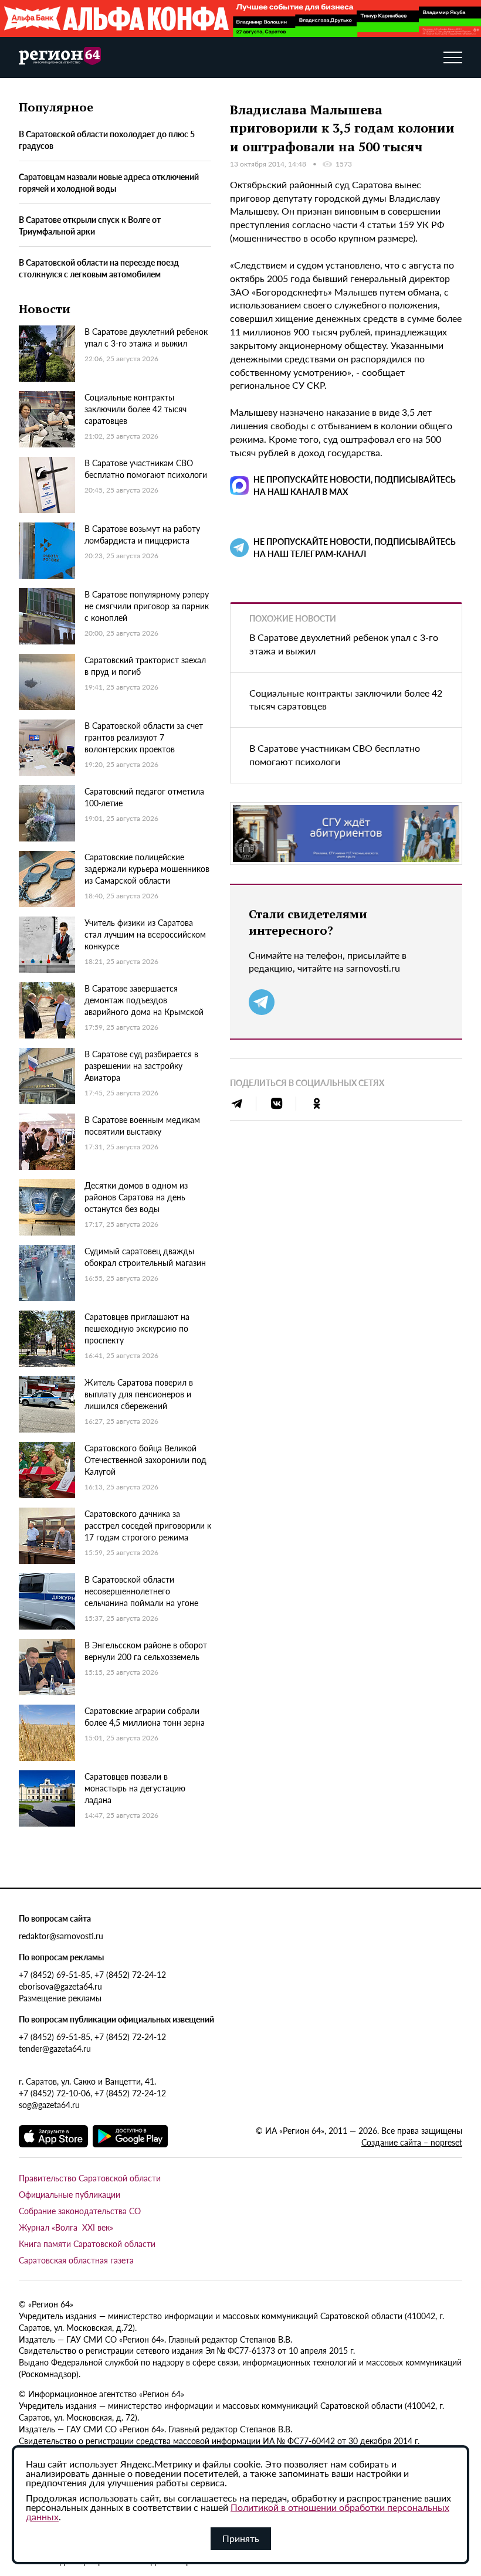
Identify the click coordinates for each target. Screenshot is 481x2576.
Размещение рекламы (60, 1998)
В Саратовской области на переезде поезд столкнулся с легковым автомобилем (99, 268)
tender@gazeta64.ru (55, 2048)
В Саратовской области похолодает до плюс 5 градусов (107, 140)
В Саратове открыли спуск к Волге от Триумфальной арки (90, 225)
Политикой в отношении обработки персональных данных (238, 2512)
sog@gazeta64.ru (49, 2105)
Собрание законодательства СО (80, 2211)
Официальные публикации (70, 2194)
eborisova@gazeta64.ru (60, 1986)
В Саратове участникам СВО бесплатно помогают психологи (335, 755)
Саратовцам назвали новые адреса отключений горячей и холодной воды (109, 182)
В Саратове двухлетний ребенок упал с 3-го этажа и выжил (344, 644)
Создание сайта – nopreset (412, 2142)
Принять (241, 2538)
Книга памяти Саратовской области (87, 2244)
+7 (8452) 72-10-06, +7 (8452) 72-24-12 (92, 2093)
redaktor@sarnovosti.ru (61, 1936)
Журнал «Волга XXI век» (66, 2227)
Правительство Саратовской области (90, 2178)
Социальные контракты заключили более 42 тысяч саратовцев (346, 700)
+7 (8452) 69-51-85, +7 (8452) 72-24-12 (92, 1974)
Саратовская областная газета (76, 2260)
